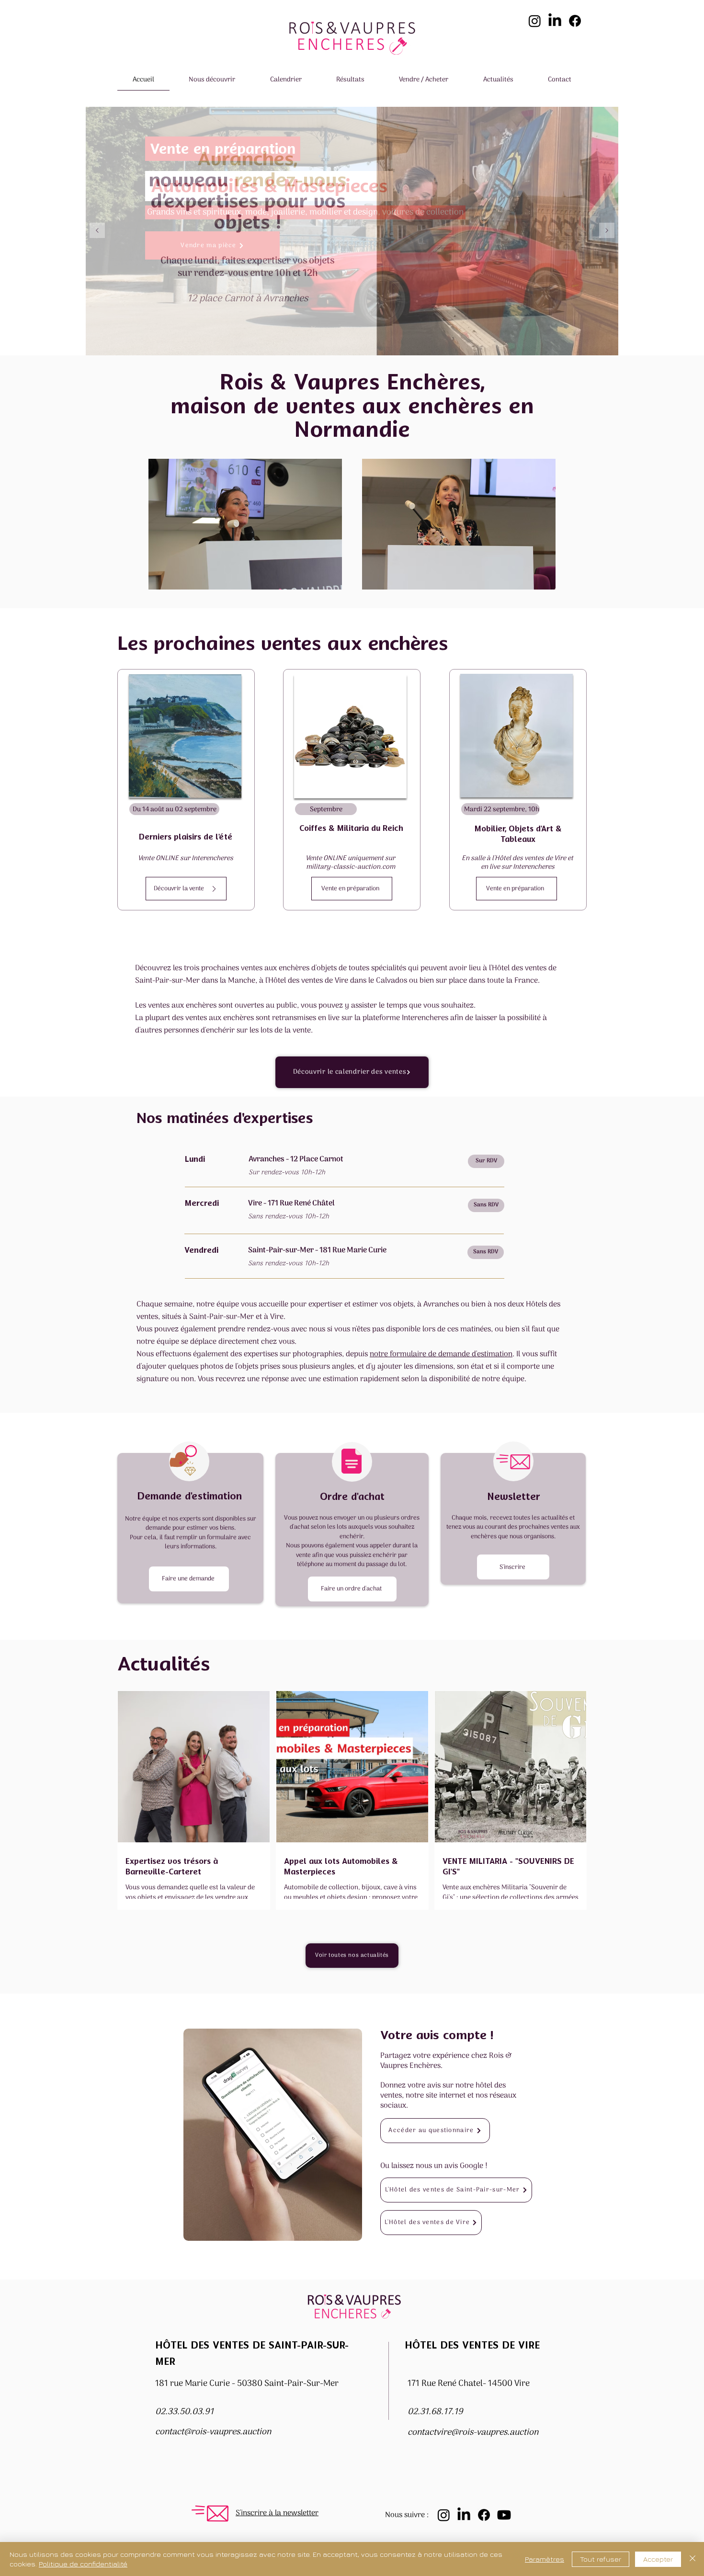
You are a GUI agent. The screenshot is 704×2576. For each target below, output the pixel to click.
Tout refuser (601, 2559)
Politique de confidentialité (83, 2564)
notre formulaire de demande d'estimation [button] (441, 1354)
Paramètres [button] (545, 2559)
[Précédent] (97, 231)
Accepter (658, 2559)
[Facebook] (575, 21)
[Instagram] (535, 21)
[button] (212, 80)
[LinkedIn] (555, 21)
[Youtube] (504, 2515)
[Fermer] (693, 2559)
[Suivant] (607, 231)
